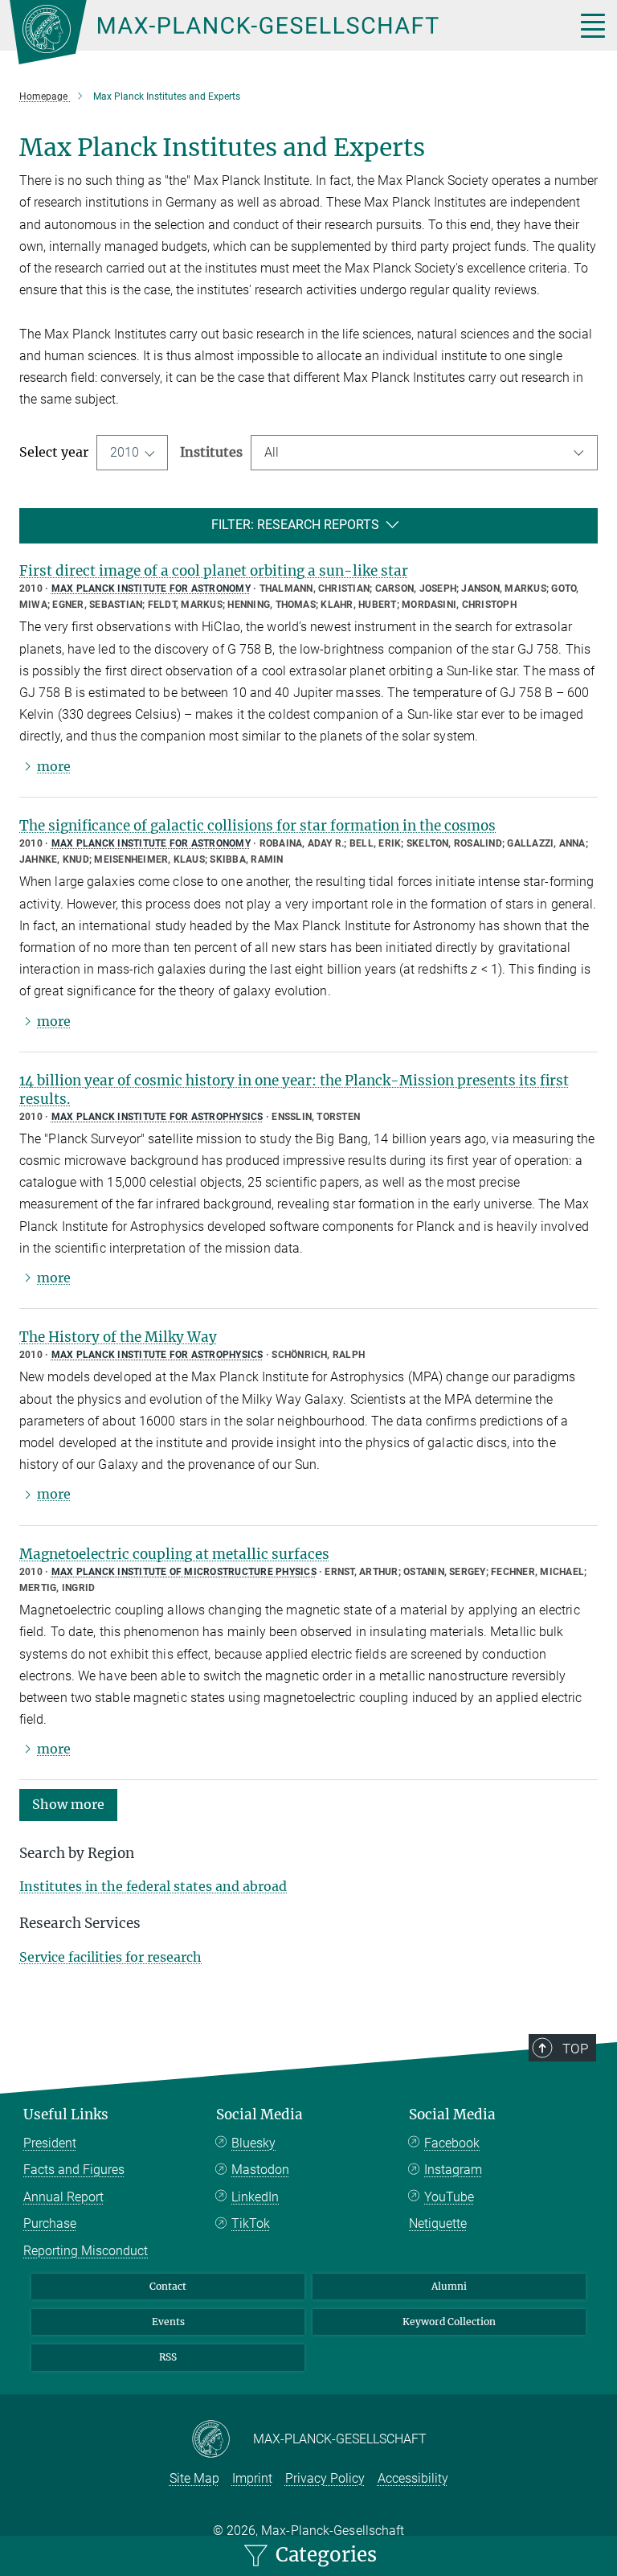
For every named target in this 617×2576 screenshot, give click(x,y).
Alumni (449, 2286)
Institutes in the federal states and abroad (153, 1886)
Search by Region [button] (77, 1853)
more (54, 766)
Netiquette (438, 2223)
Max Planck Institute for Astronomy (151, 589)
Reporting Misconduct (86, 2251)
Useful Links (66, 2115)
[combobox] (424, 453)
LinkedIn (255, 2197)
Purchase (50, 2223)
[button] (68, 1804)
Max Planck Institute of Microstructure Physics (184, 1572)
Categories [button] (324, 2555)
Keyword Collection (449, 2322)
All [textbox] (272, 452)
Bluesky (253, 2143)
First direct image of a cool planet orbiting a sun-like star (214, 571)
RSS (168, 2357)
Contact (168, 2286)
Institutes (211, 452)
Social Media (259, 2115)
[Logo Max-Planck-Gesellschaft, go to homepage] (272, 32)
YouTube (449, 2197)
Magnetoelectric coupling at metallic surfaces (174, 1554)
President (50, 2143)
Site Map (194, 2478)
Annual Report (63, 2197)
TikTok (251, 2223)
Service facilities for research (110, 1957)
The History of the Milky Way (118, 1337)
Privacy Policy (325, 2478)
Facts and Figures (74, 2170)
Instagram (453, 2170)
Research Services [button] (80, 1923)
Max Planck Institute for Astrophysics (157, 1117)
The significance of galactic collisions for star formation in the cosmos (257, 826)
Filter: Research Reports (295, 525)
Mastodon (260, 2170)
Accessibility (413, 2478)
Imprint (252, 2478)
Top (575, 2049)
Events (168, 2322)
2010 (125, 452)
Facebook (452, 2143)
